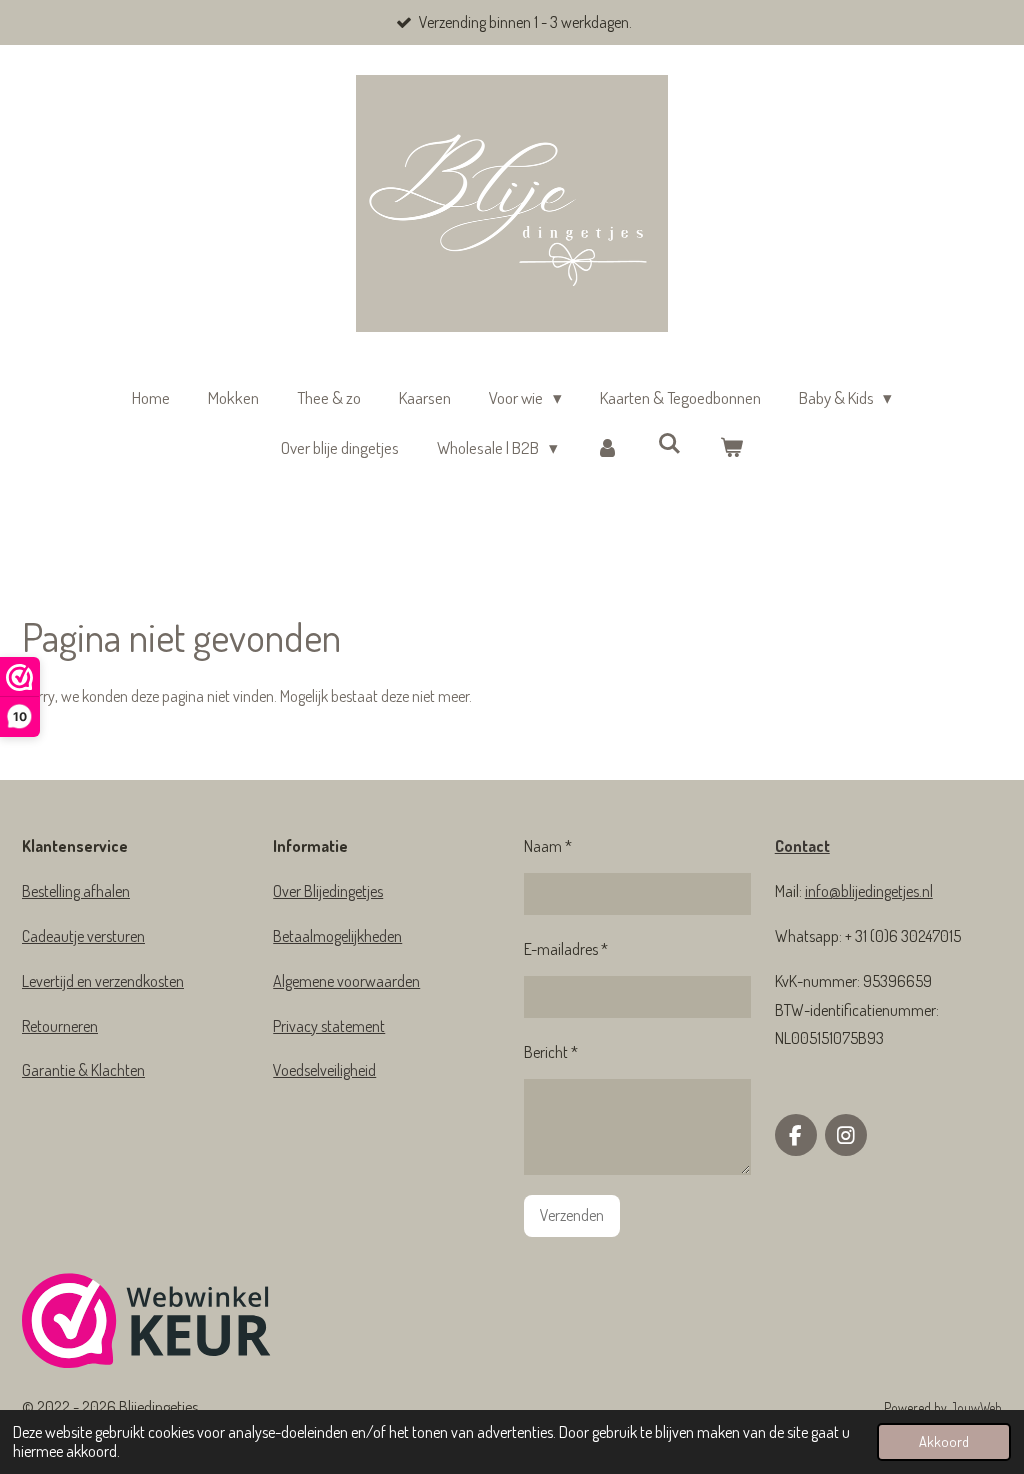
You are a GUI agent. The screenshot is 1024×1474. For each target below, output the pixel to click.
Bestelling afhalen (76, 891)
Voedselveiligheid (324, 1070)
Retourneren (60, 1026)
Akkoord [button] (944, 1441)
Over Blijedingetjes (328, 891)
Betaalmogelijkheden (337, 936)
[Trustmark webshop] (146, 1325)
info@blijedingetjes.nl (869, 891)
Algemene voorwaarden (346, 981)
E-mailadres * (566, 949)
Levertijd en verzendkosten (103, 981)
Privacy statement (329, 1026)
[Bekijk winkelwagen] (731, 448)
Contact (802, 846)
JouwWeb (976, 1407)
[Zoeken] (670, 443)
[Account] (608, 448)
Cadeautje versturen (83, 936)
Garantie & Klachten (83, 1070)
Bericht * (551, 1052)
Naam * (548, 846)
